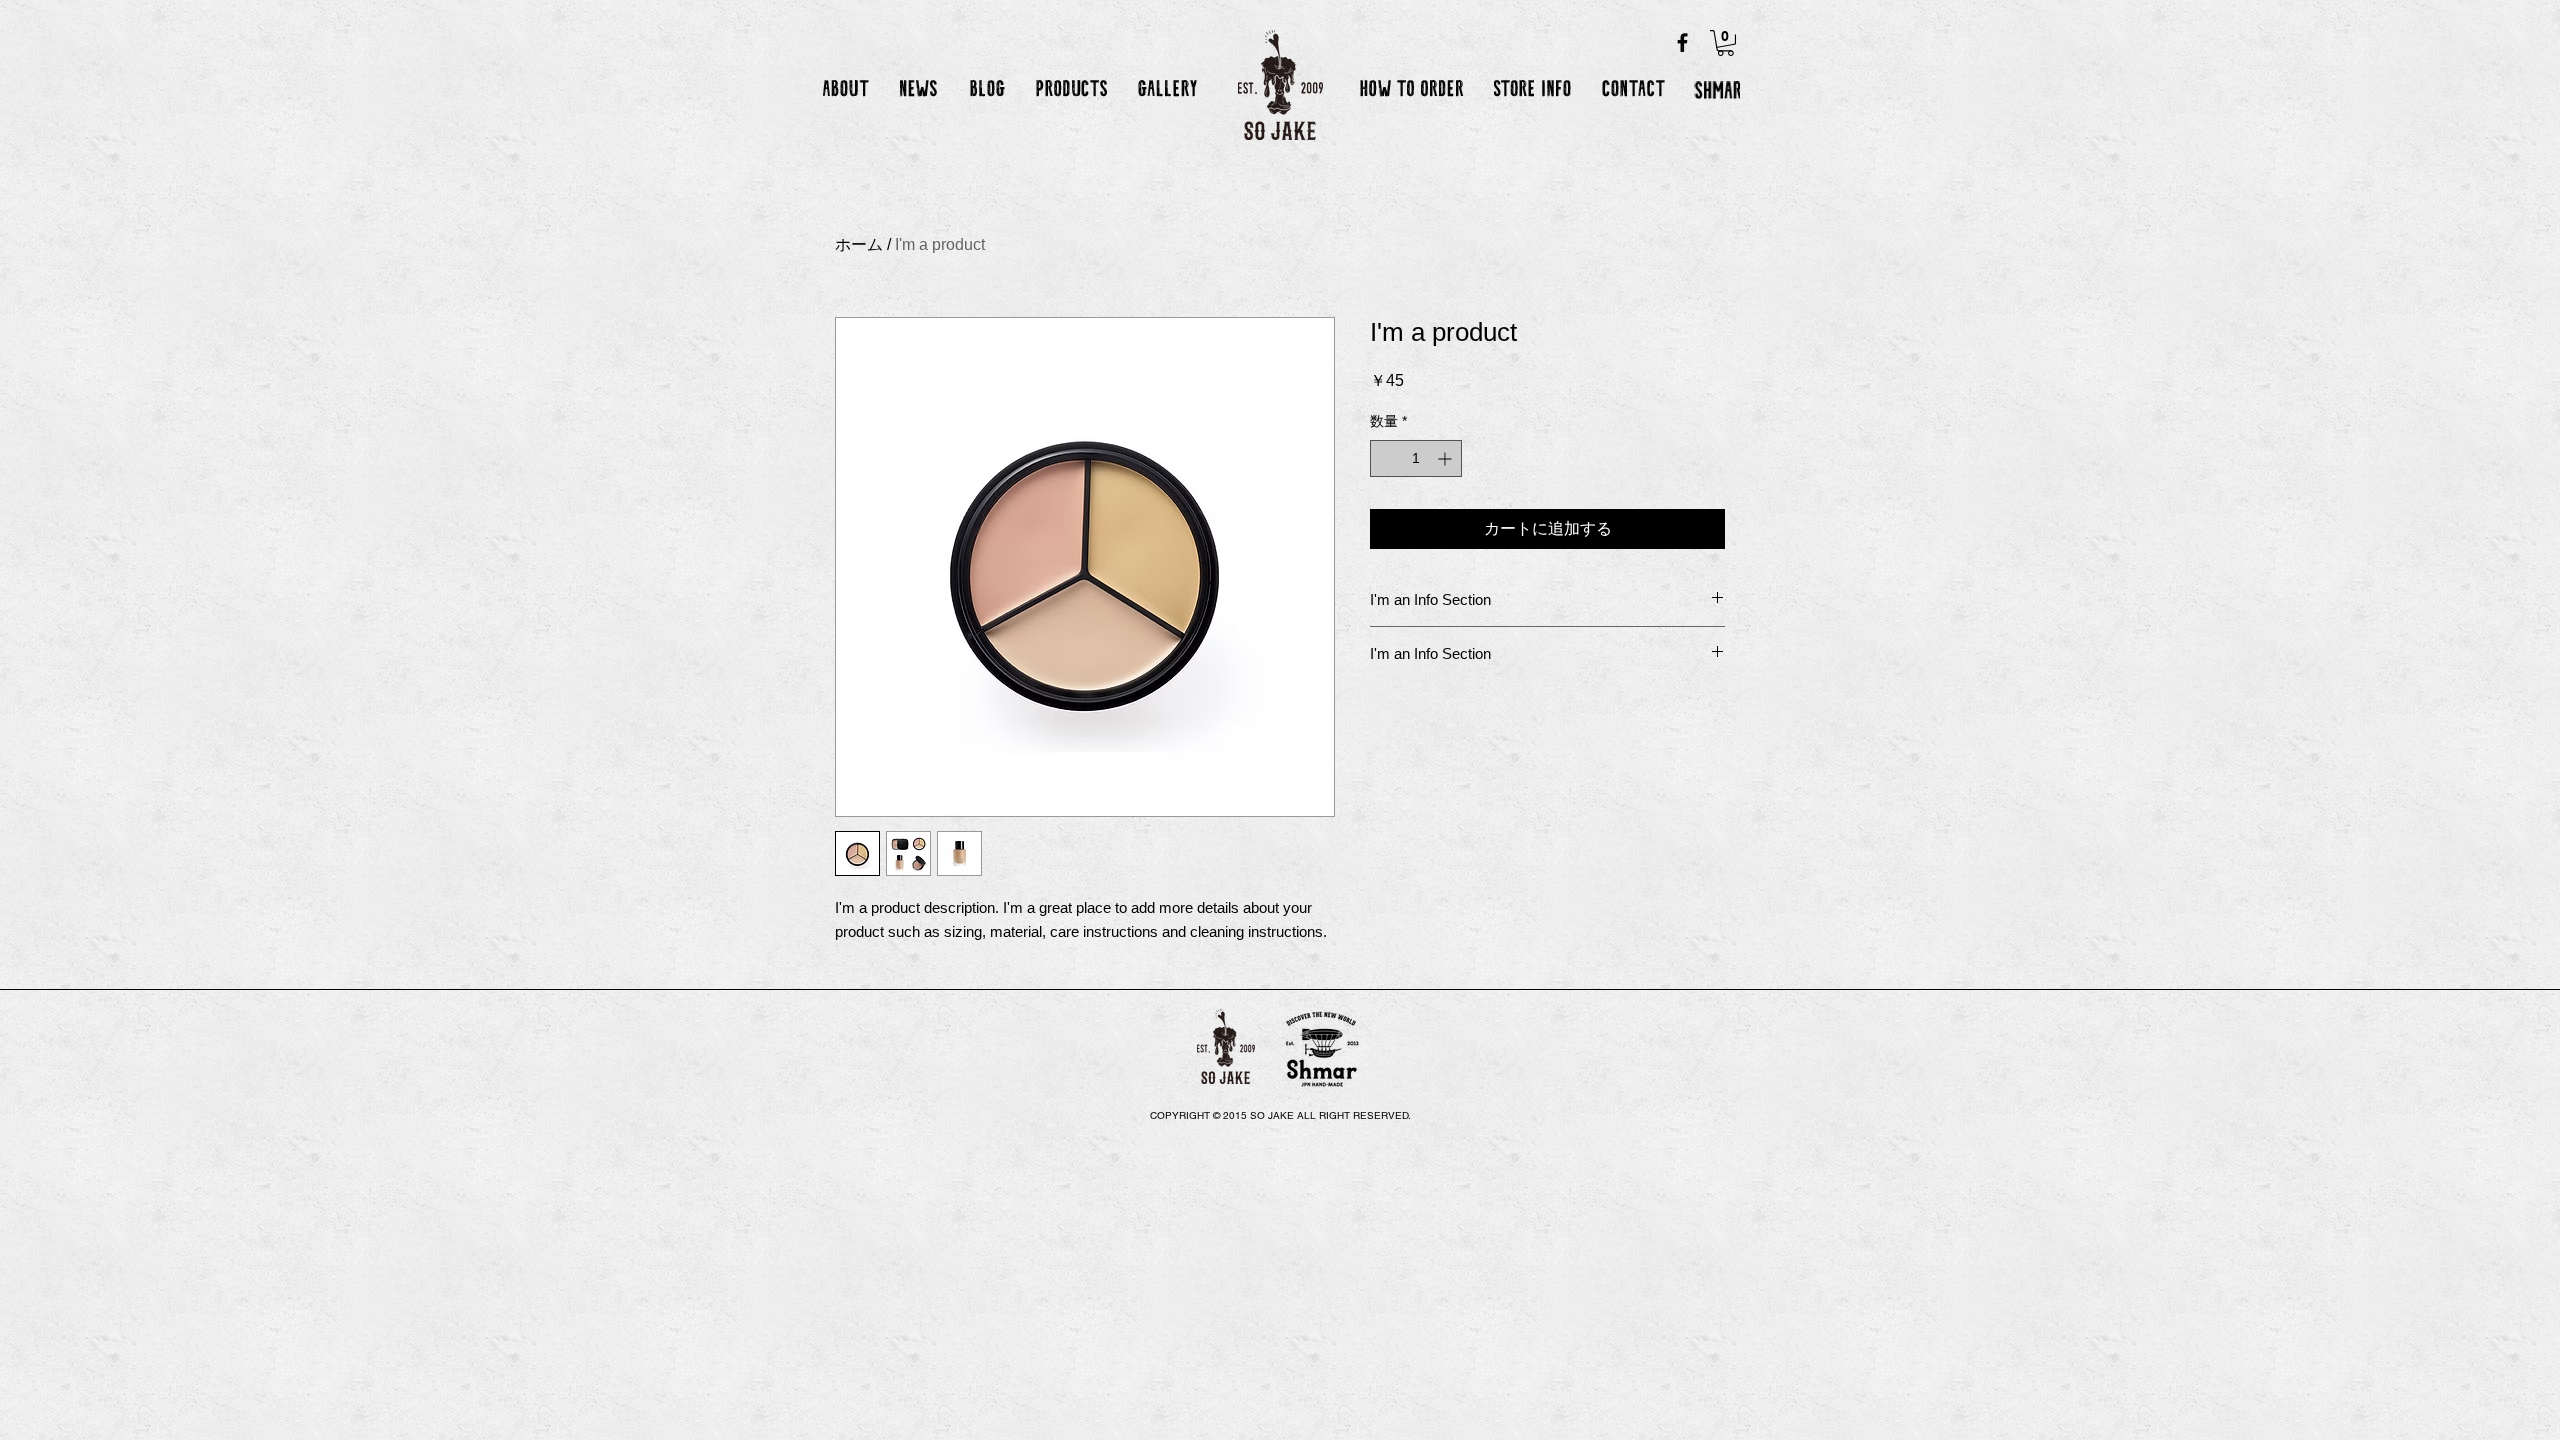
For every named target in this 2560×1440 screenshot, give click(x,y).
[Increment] (1446, 458)
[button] (1725, 43)
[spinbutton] (1416, 458)
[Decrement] (1385, 458)
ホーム (859, 244)
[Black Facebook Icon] (1682, 42)
